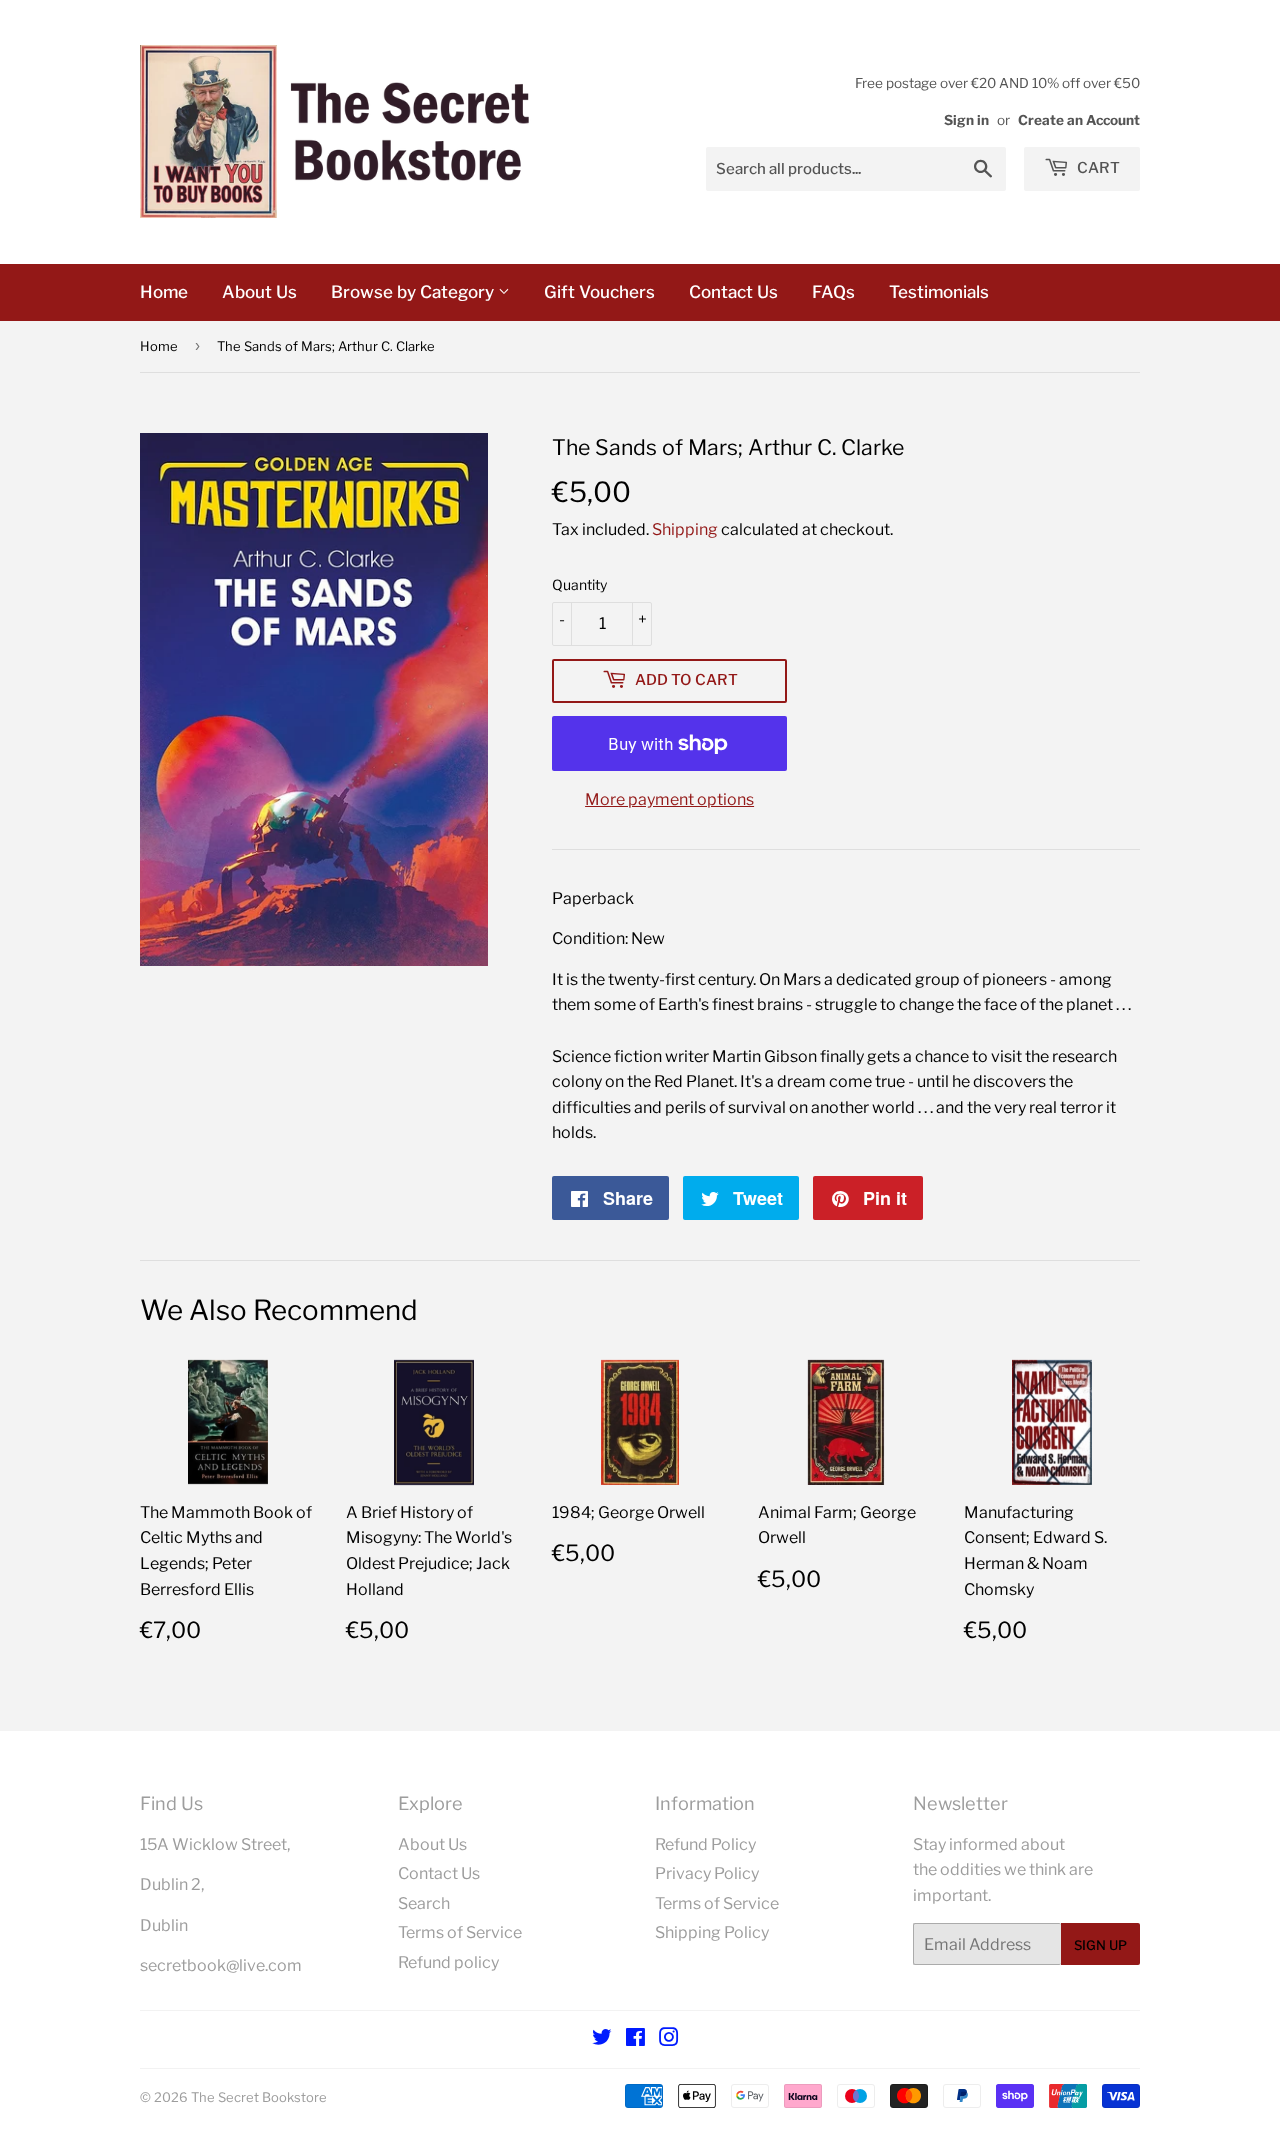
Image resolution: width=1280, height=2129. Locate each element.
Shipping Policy (712, 1932)
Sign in (966, 120)
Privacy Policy (707, 1873)
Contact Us (733, 292)
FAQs (833, 292)
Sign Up (1100, 1945)
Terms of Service (460, 1932)
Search (424, 1903)
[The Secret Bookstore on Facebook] (635, 2039)
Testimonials (939, 292)
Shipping (685, 529)
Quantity (579, 584)
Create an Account (1079, 120)
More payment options (669, 799)
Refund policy (448, 1962)
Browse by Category (414, 292)
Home (164, 292)
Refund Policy (705, 1844)
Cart (1097, 168)
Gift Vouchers (599, 292)
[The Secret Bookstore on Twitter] (602, 2039)
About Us (259, 292)
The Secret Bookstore (259, 2097)
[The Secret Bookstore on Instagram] (669, 2039)
